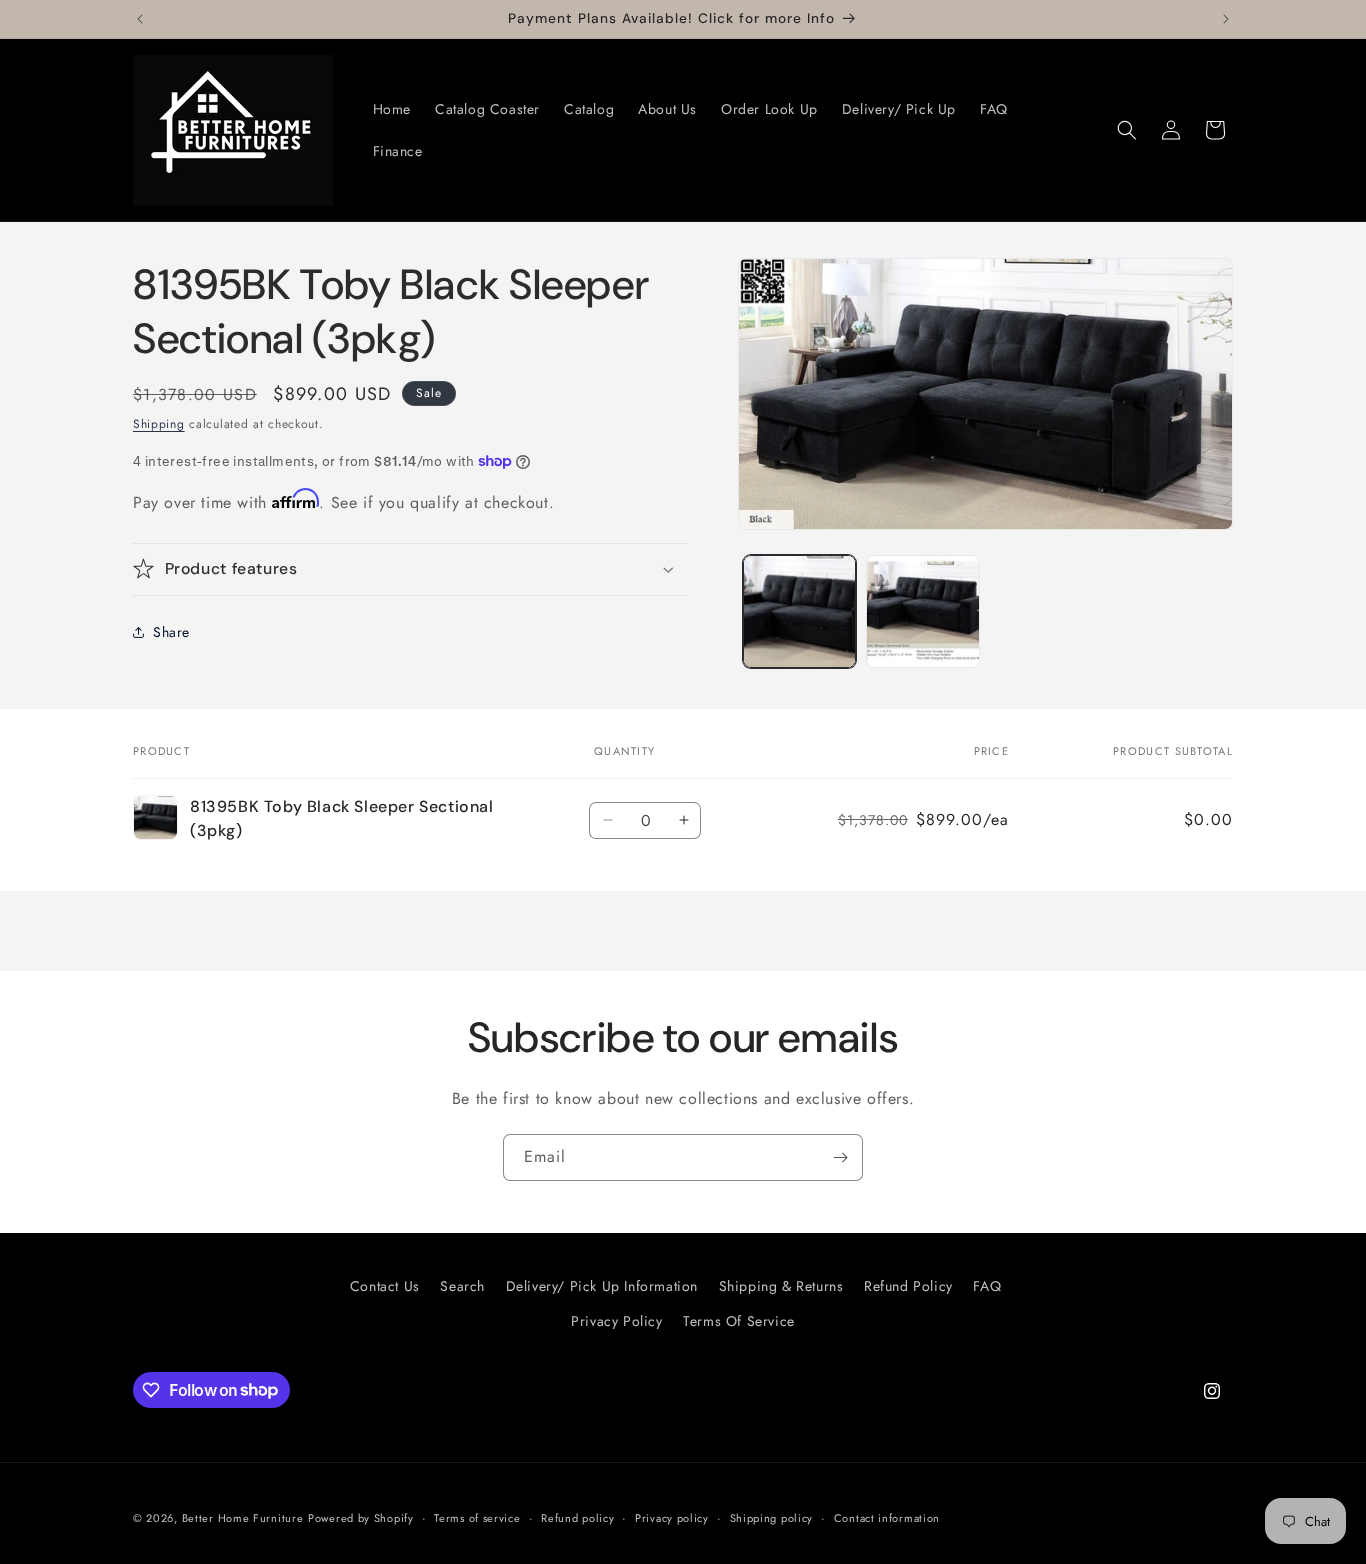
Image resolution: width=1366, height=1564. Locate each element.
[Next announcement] (1226, 19)
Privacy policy (672, 1517)
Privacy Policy (616, 1321)
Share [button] (171, 632)
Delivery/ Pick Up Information (602, 1286)
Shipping (159, 424)
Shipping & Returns (781, 1286)
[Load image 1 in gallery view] (799, 611)
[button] (1127, 130)
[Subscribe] (840, 1157)
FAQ (987, 1286)
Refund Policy (908, 1286)
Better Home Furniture (243, 1518)
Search (462, 1286)
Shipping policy (772, 1517)
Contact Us (385, 1286)
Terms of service (477, 1517)
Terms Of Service (739, 1321)
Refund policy (577, 1517)
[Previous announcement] (140, 19)
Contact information (887, 1517)
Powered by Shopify (361, 1518)
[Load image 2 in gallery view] (922, 611)
